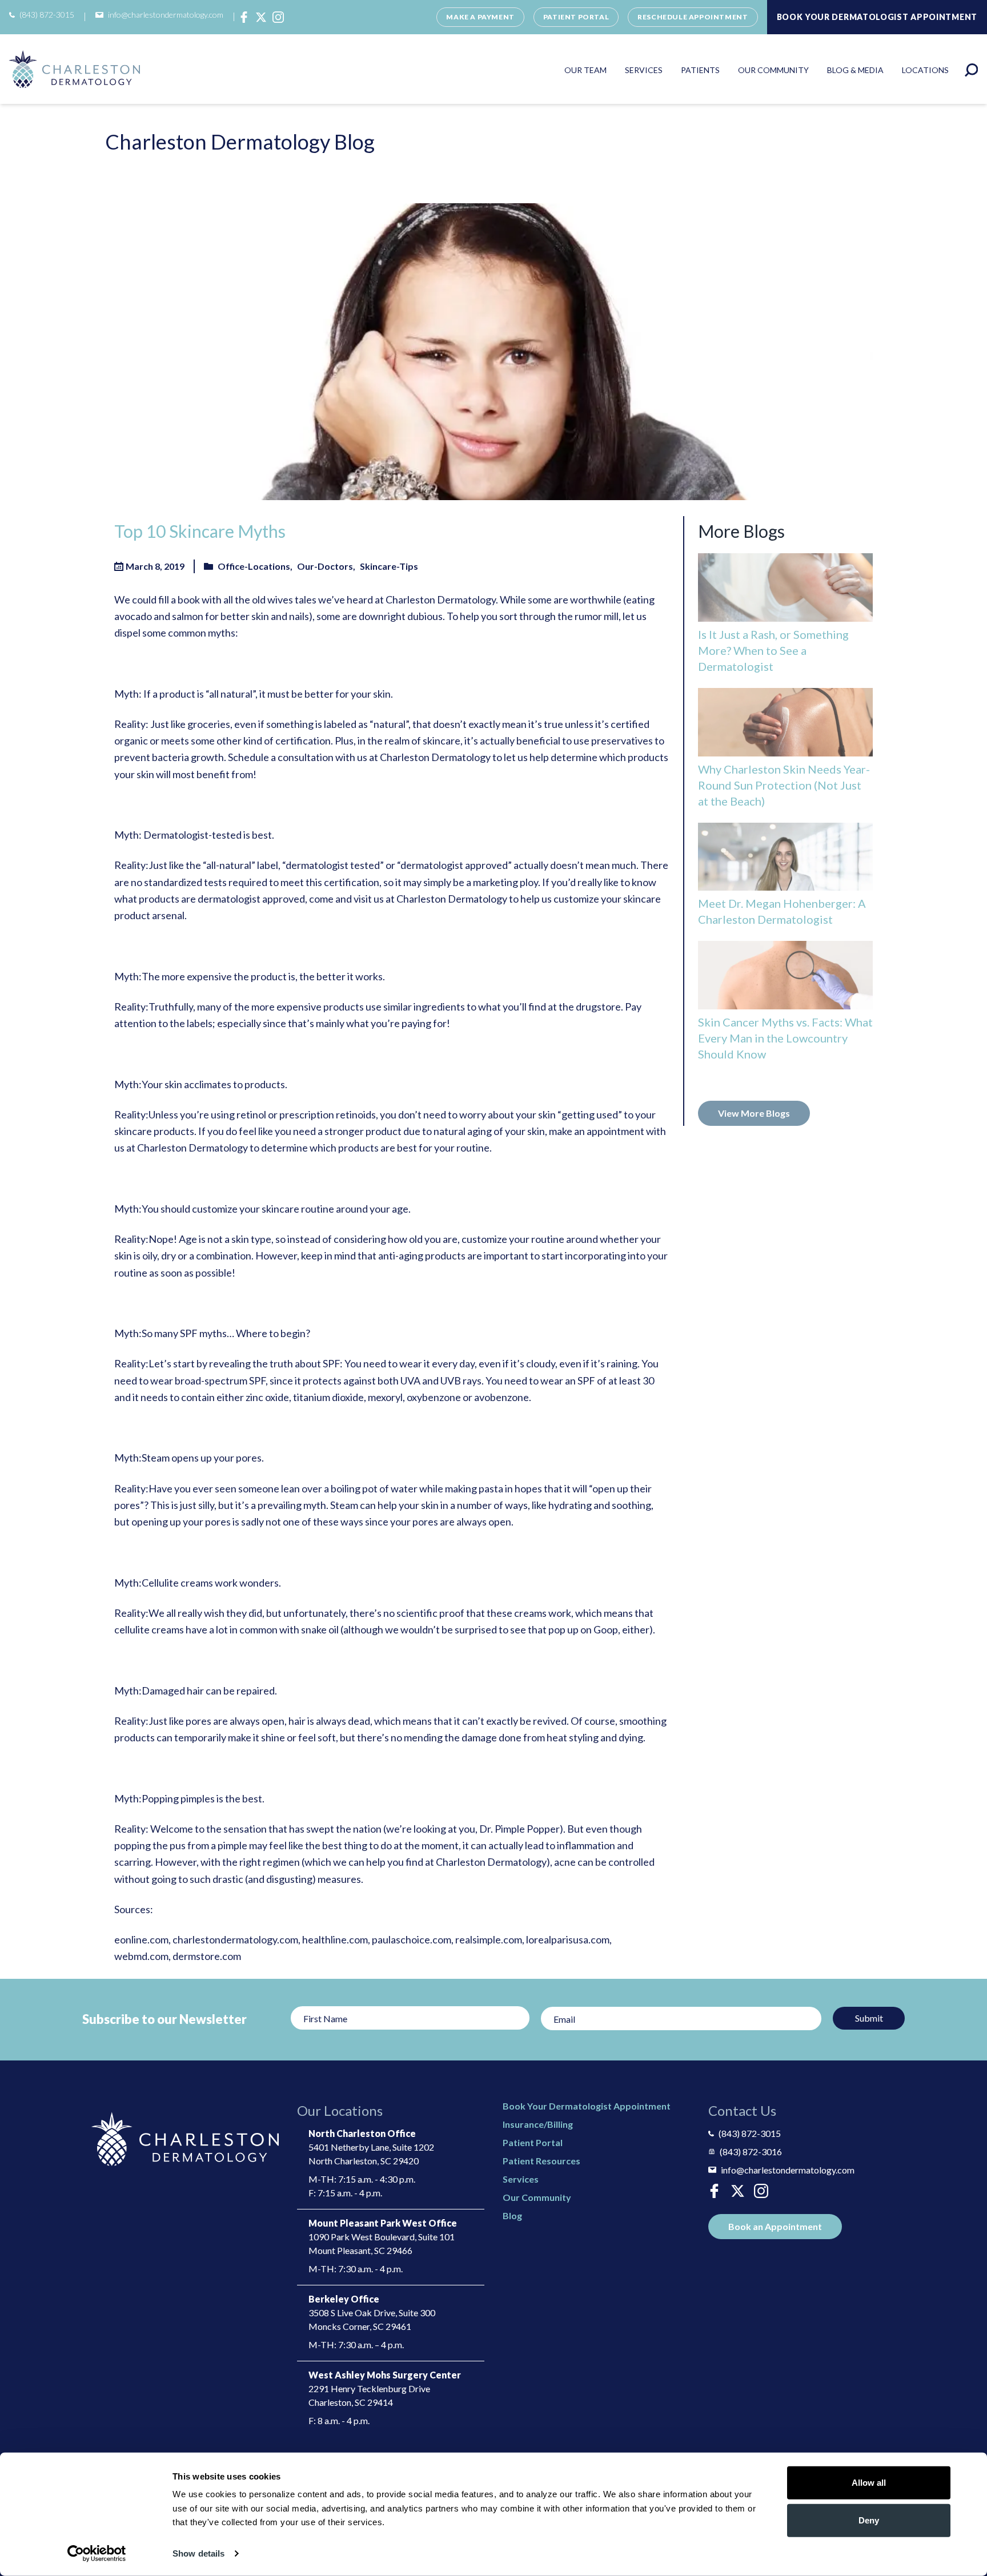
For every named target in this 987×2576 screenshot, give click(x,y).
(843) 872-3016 (751, 2152)
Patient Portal (576, 17)
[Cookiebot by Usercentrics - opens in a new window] (97, 2554)
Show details (198, 2553)
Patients (700, 70)
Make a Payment (480, 17)
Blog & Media (855, 70)
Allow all (869, 2483)
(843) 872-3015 (47, 15)
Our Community (773, 70)
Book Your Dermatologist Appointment (587, 2106)
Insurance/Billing (538, 2124)
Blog (512, 2215)
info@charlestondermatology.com (166, 15)
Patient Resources (541, 2161)
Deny (869, 2520)
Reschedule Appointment (693, 17)
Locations (925, 70)
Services (644, 70)
